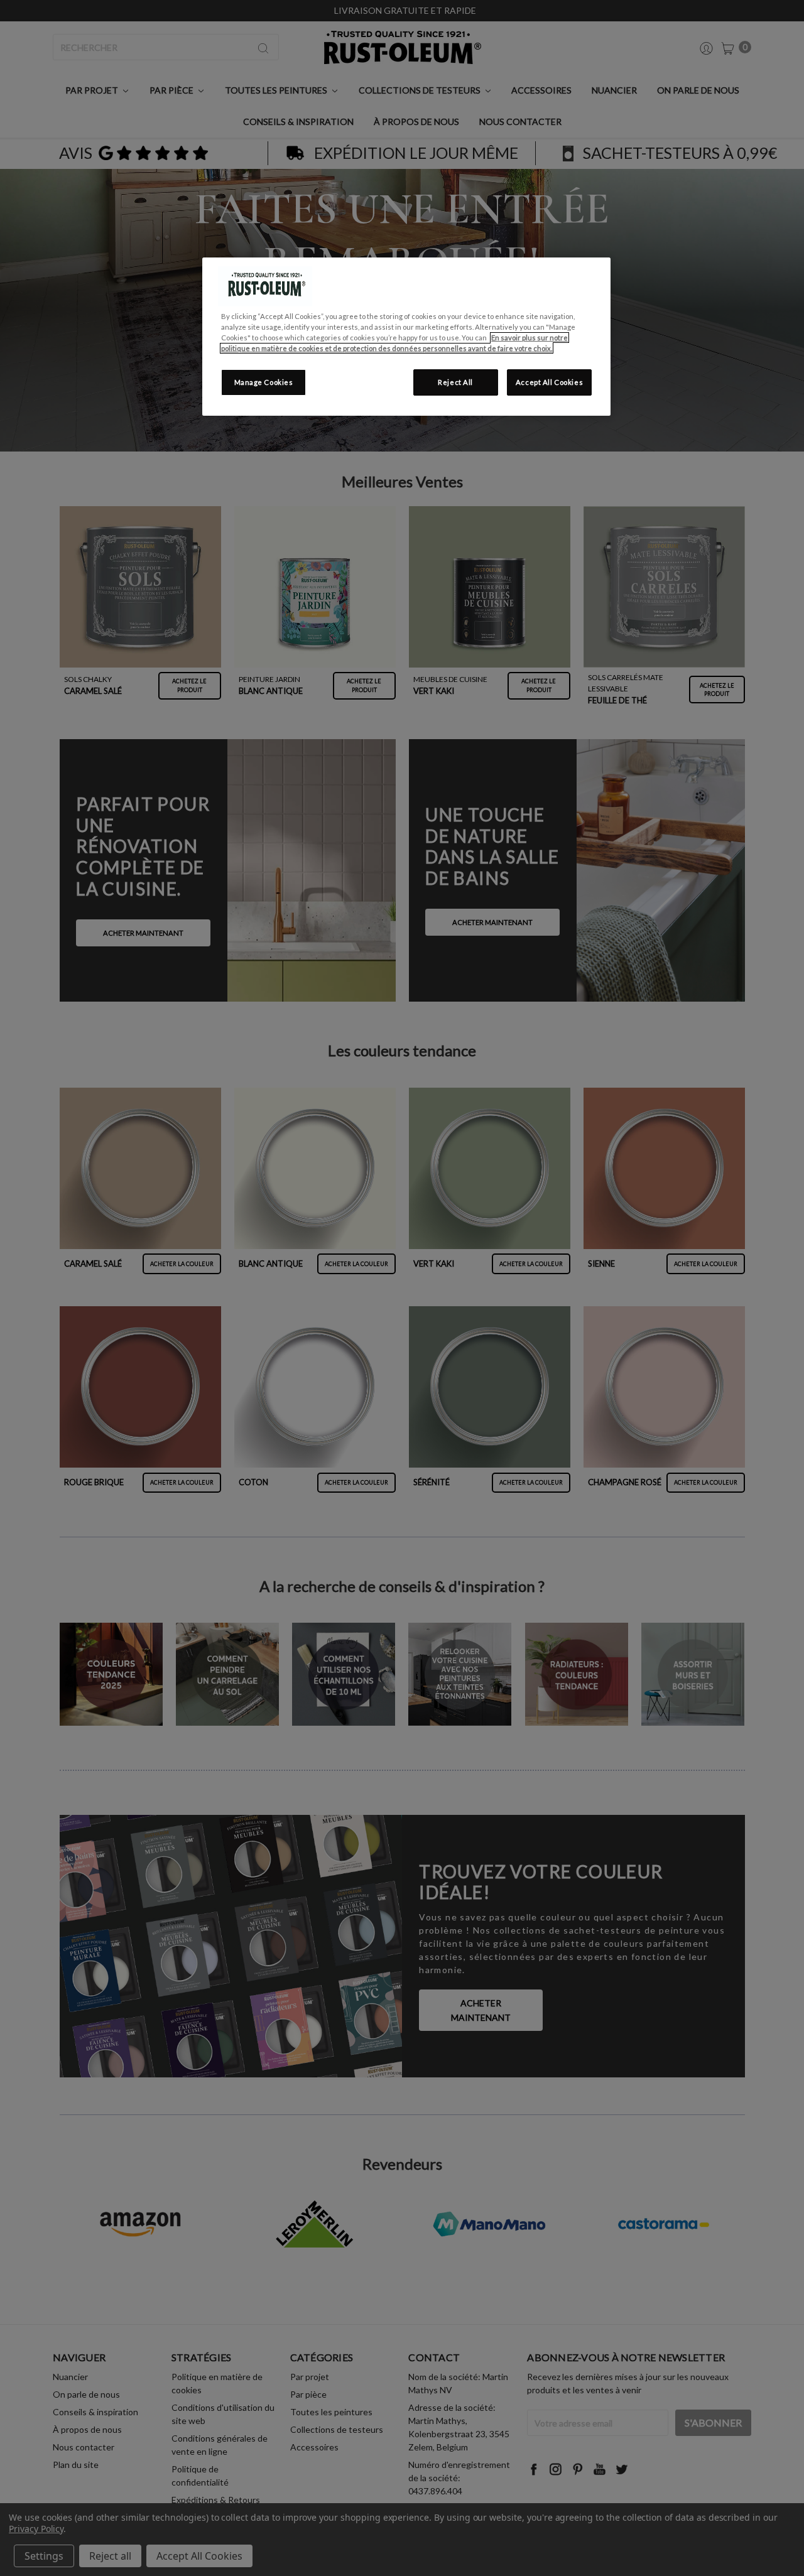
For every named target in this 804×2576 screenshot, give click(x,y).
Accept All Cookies (549, 382)
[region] (406, 337)
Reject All (455, 382)
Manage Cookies (264, 382)
